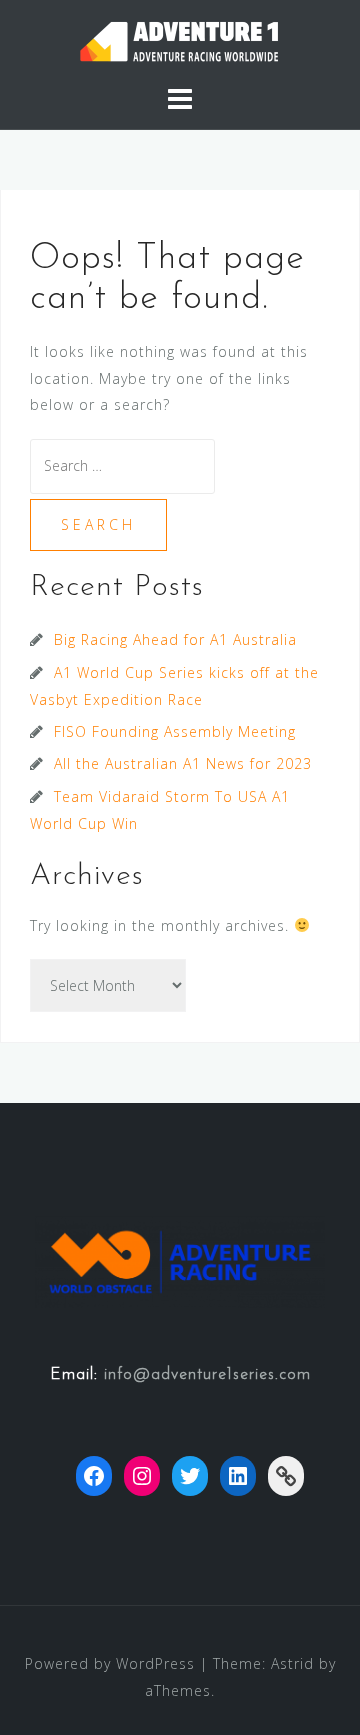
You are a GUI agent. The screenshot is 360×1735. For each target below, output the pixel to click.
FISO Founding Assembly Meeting (175, 731)
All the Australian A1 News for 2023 (183, 763)
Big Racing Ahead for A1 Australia (175, 639)
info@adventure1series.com (207, 1375)
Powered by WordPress (110, 1663)
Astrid (292, 1663)
